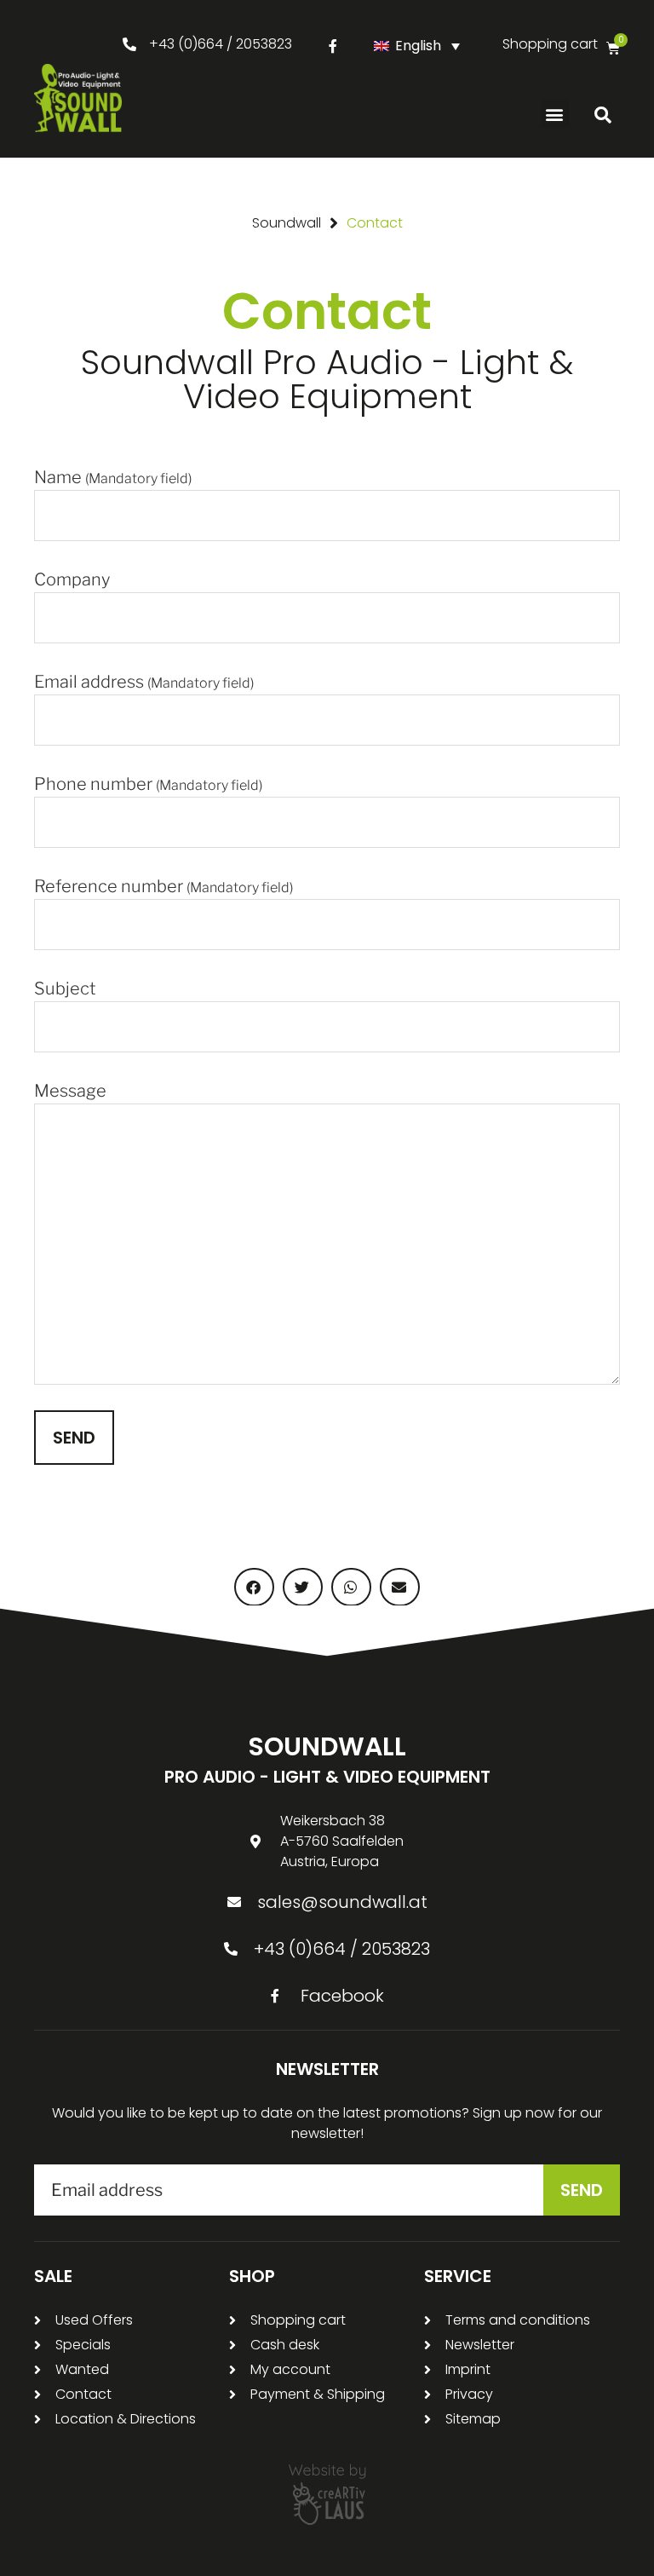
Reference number (163, 886)
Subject (65, 988)
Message (70, 1091)
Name (113, 477)
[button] (555, 114)
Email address (144, 682)
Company (72, 579)
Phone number (148, 784)
